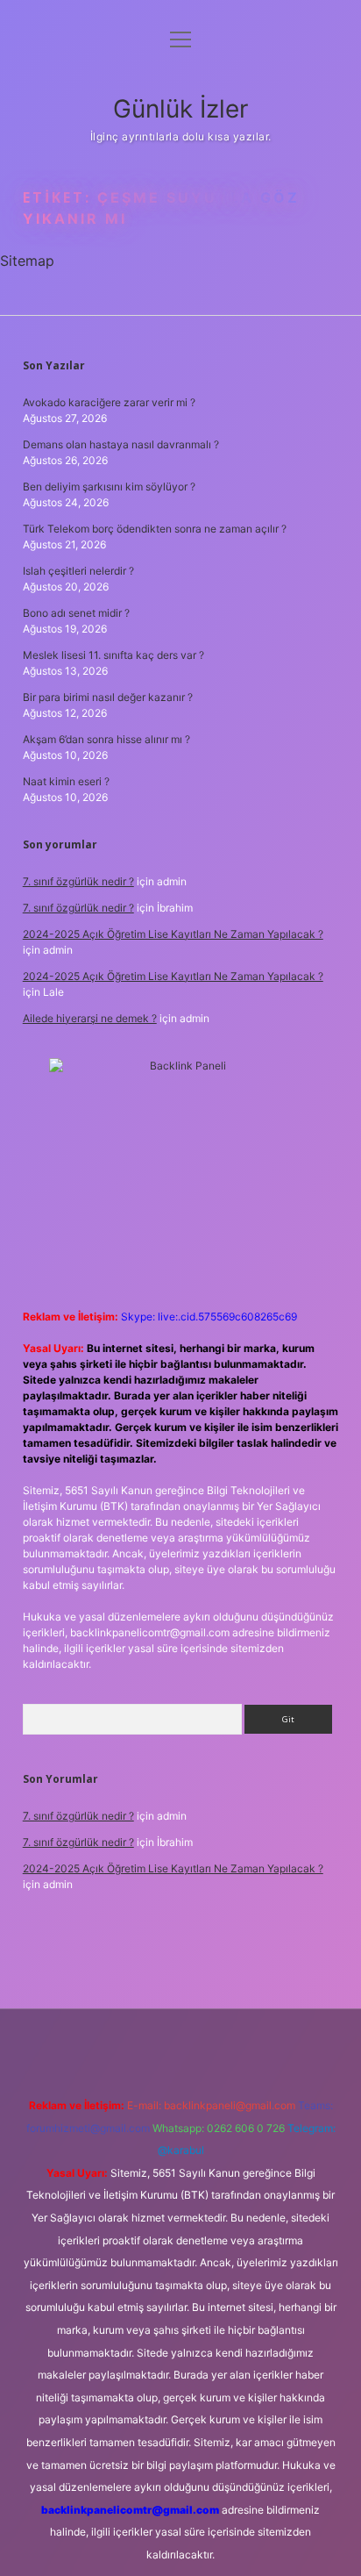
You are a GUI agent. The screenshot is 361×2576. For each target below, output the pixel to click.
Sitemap (27, 261)
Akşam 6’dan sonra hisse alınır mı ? (106, 739)
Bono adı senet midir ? (76, 613)
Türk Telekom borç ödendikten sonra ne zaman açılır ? (155, 529)
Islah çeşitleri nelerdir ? (78, 571)
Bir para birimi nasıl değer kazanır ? (108, 697)
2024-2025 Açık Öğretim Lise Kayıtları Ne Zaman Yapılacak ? (173, 934)
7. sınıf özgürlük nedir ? (78, 881)
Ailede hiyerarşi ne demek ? (90, 1018)
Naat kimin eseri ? (66, 781)
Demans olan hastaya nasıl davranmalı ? (121, 444)
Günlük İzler (180, 109)
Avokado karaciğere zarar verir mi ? (109, 402)
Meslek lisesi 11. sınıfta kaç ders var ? (113, 655)
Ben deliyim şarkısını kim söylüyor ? (109, 487)
